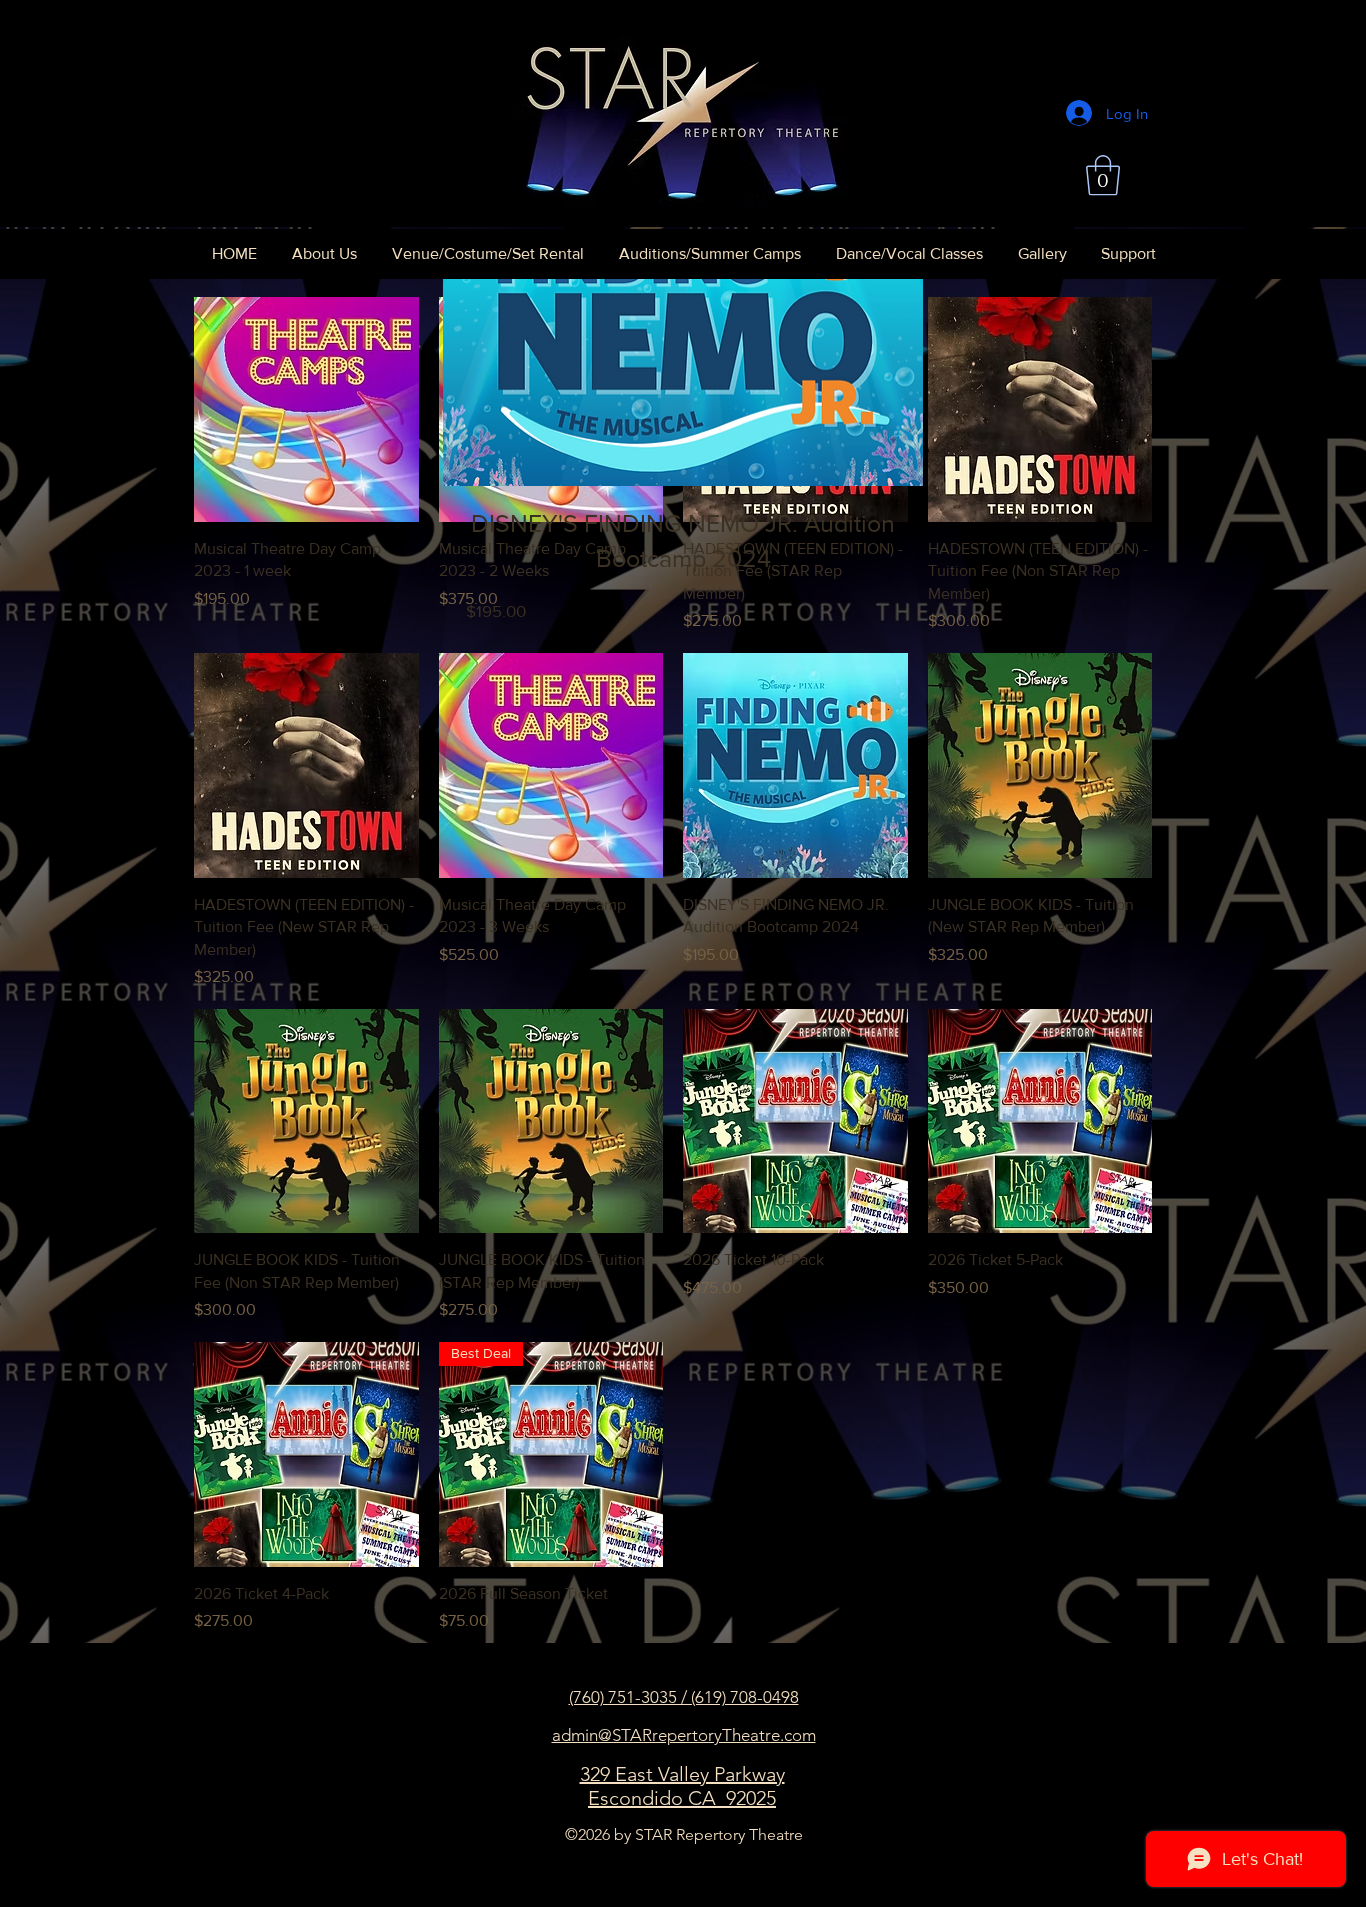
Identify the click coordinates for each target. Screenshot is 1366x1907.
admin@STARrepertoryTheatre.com (684, 1735)
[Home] (682, 113)
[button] (1103, 175)
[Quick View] (306, 409)
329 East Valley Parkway (682, 1774)
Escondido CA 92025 (682, 1798)
